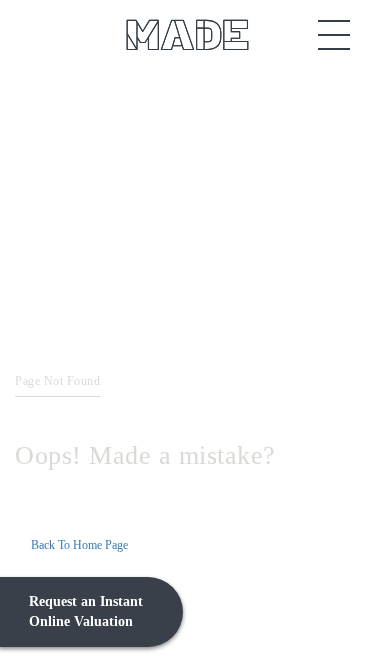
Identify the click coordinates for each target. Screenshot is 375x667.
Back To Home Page (79, 545)
